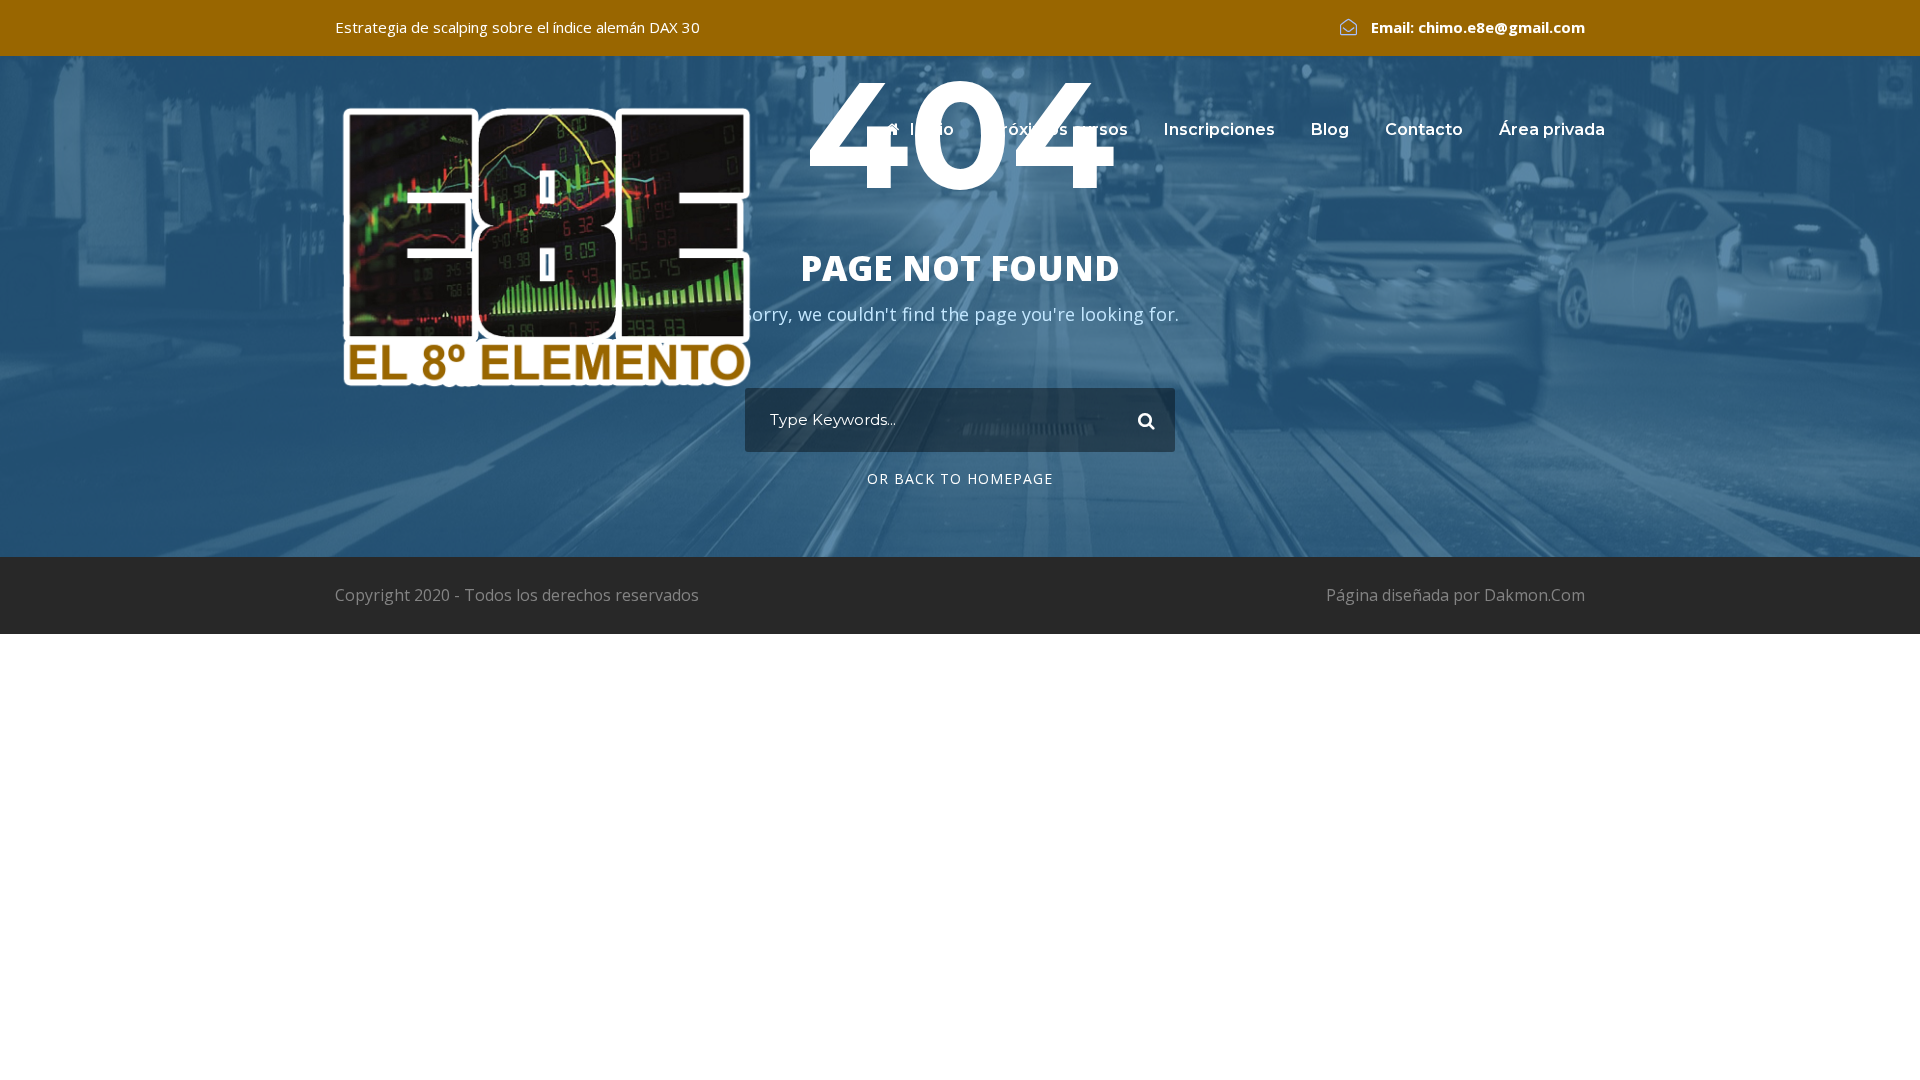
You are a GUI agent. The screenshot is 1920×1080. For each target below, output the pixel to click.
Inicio (932, 129)
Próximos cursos (1059, 129)
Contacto (1424, 129)
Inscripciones (1219, 129)
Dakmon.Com (1534, 595)
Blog (1330, 129)
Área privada (1552, 129)
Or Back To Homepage (960, 478)
